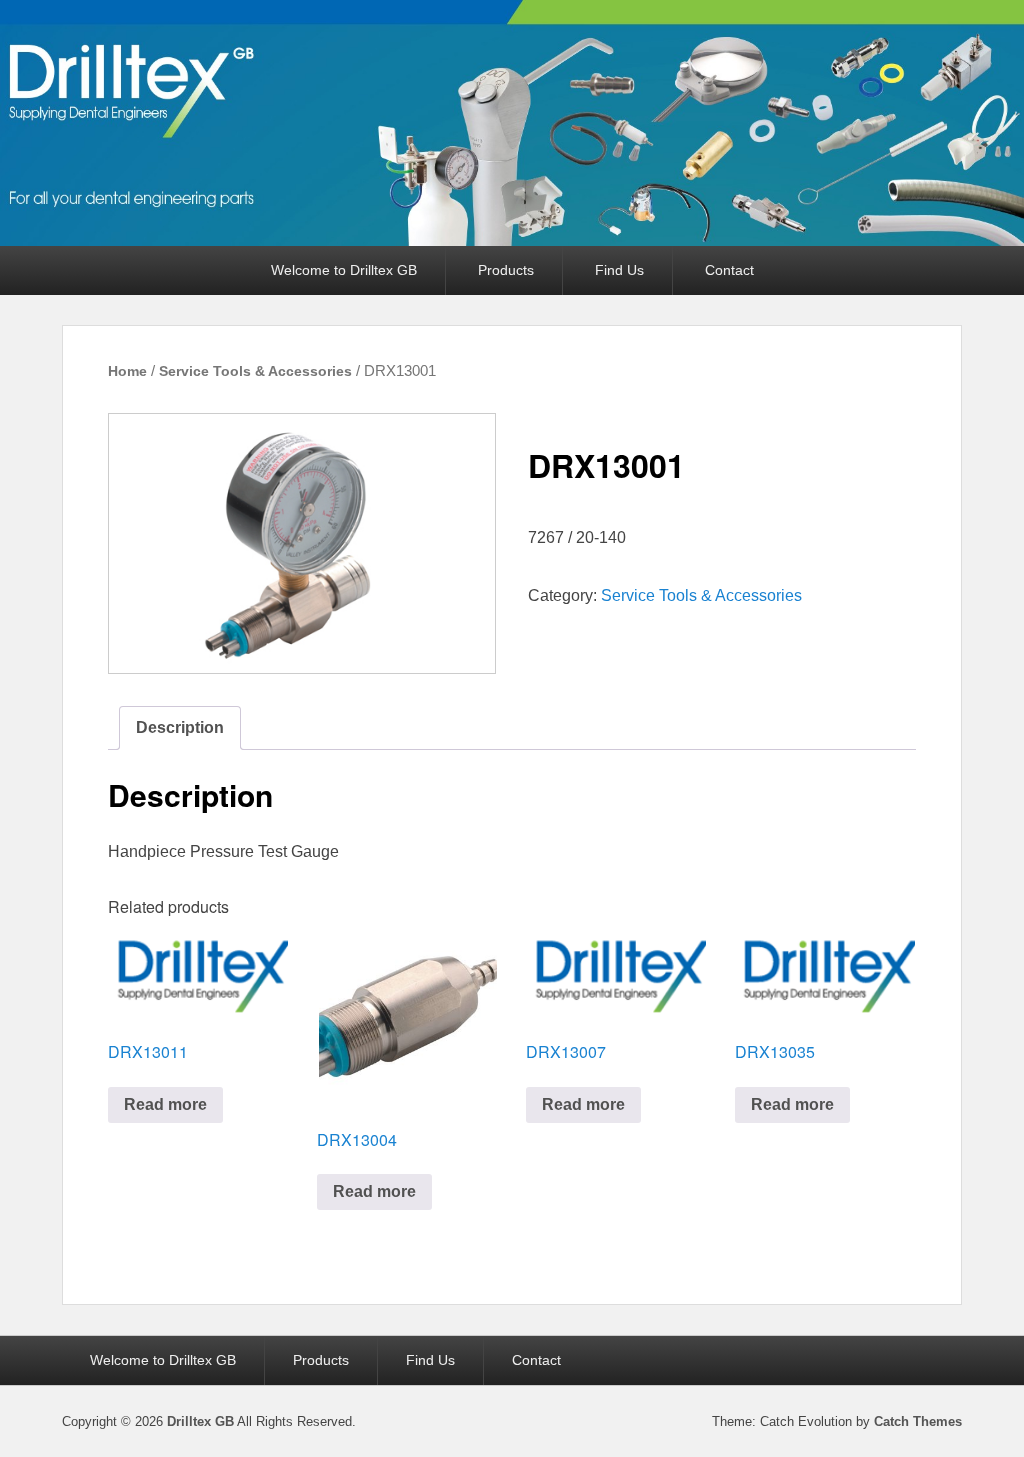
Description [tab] (180, 727)
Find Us (619, 270)
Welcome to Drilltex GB (344, 270)
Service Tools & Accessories (255, 371)
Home (127, 371)
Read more (165, 1104)
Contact (729, 270)
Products (506, 270)
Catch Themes (918, 1421)
